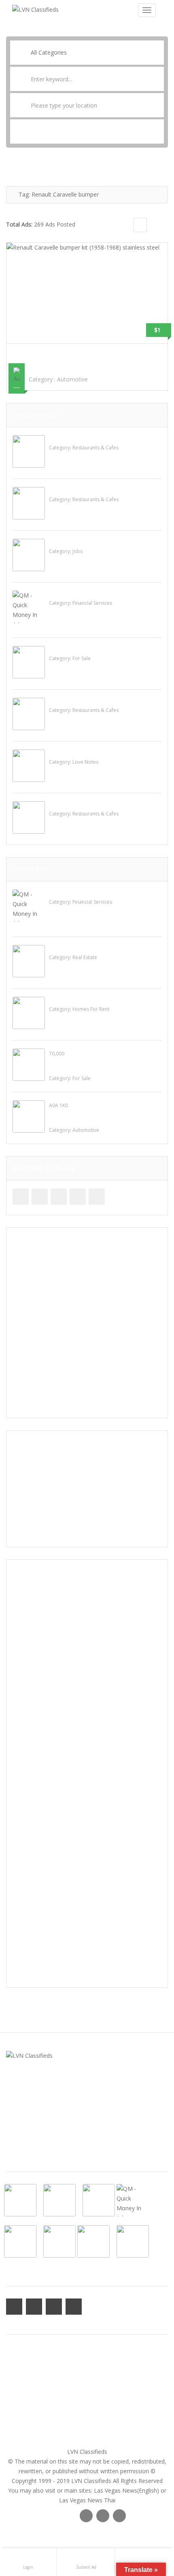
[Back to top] (148, 2525)
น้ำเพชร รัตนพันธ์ (69, 753)
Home (14, 2351)
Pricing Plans (23, 2390)
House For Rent (69, 1000)
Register (17, 2380)
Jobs (77, 551)
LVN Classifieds (87, 2452)
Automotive (72, 379)
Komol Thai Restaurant (80, 490)
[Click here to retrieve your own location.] (158, 105)
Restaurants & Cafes (95, 448)
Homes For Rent (91, 1009)
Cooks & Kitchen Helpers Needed (92, 542)
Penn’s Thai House (73, 439)
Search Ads (21, 2400)
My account (21, 2361)
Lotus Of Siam (68, 805)
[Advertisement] (87, 1323)
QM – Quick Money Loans (82, 594)
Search (87, 131)
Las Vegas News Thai (87, 2500)
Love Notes (85, 762)
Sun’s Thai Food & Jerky (80, 701)
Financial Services (92, 603)
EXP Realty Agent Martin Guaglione (95, 948)
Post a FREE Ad (26, 2410)
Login (13, 2371)
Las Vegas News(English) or (130, 2490)
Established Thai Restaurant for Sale (98, 649)
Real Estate (85, 957)
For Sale (82, 658)
